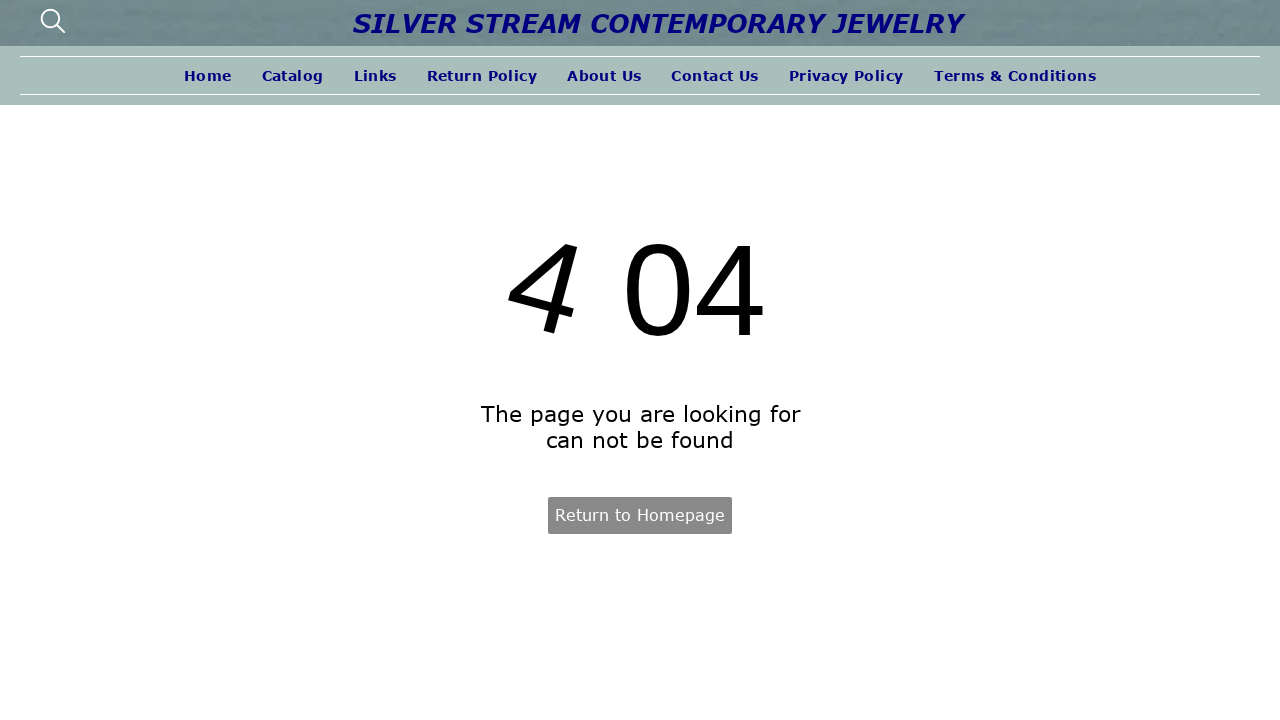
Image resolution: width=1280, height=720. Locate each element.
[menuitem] (208, 75)
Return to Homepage (640, 515)
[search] (53, 22)
